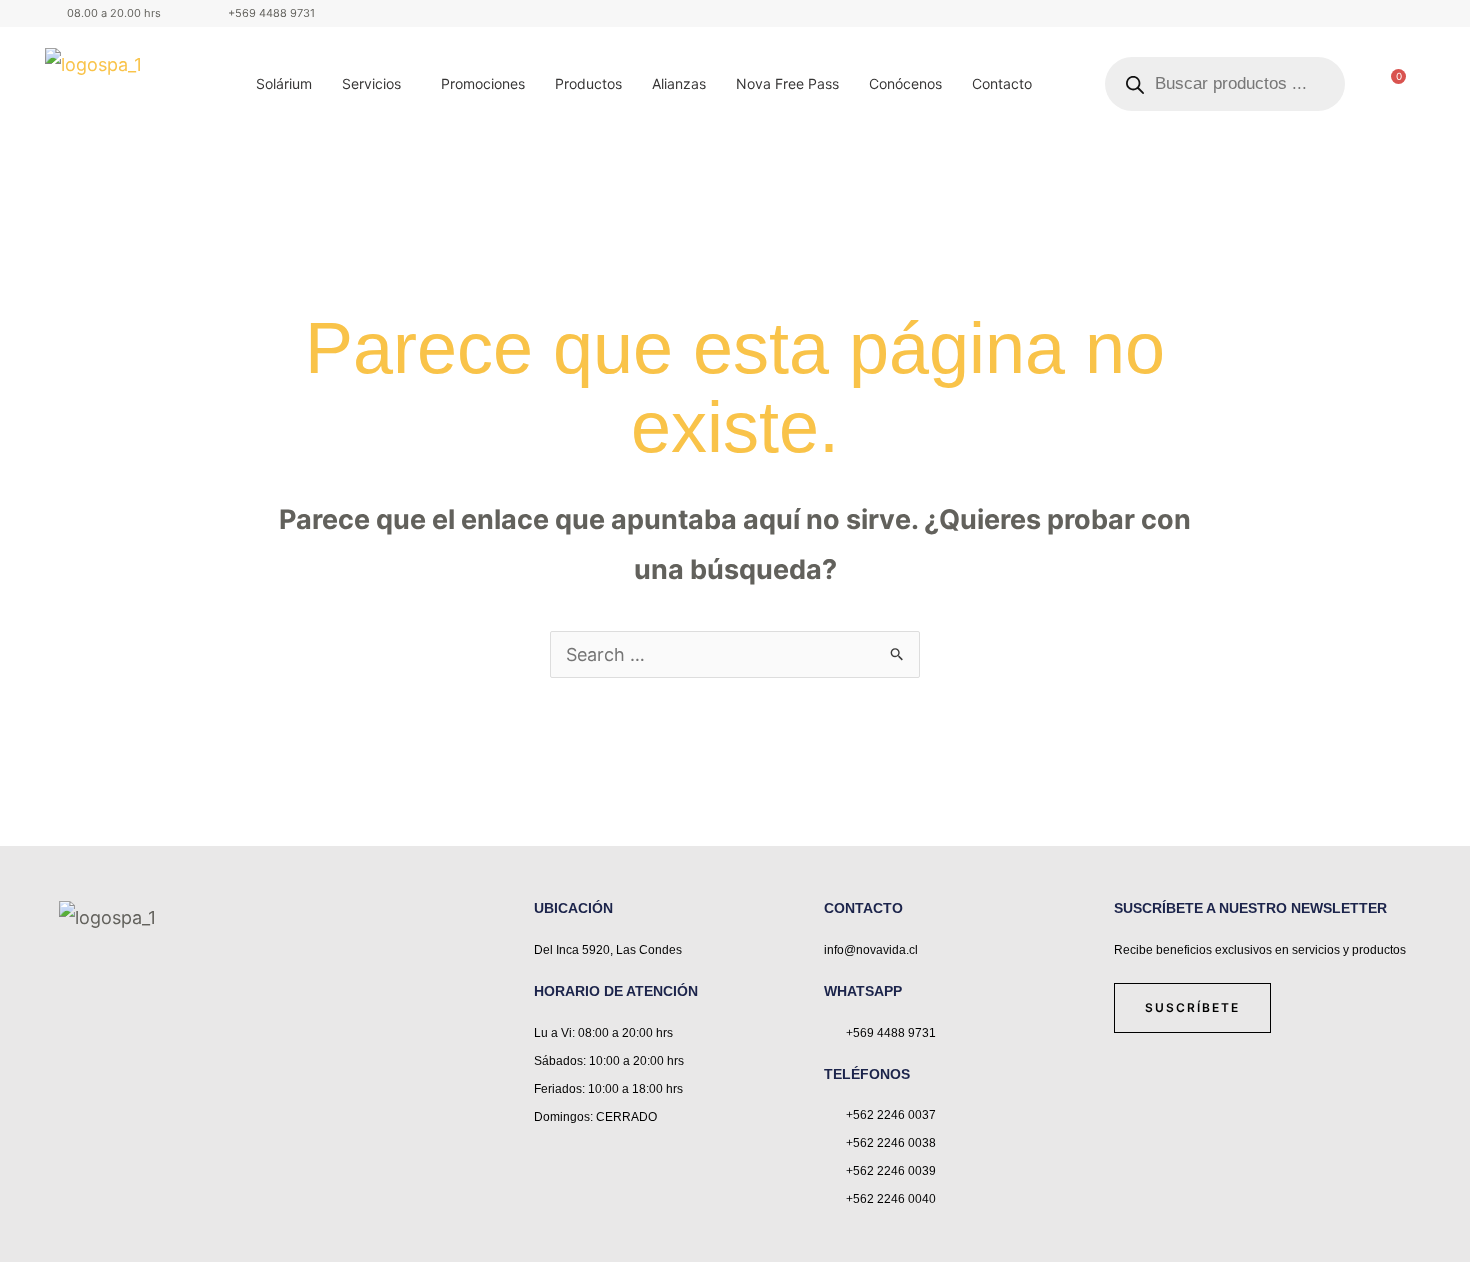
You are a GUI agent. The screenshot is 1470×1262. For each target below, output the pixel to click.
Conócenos (905, 83)
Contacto (1002, 83)
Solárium (284, 83)
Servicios (371, 83)
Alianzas (679, 83)
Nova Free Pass (787, 83)
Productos (588, 83)
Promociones (483, 83)
